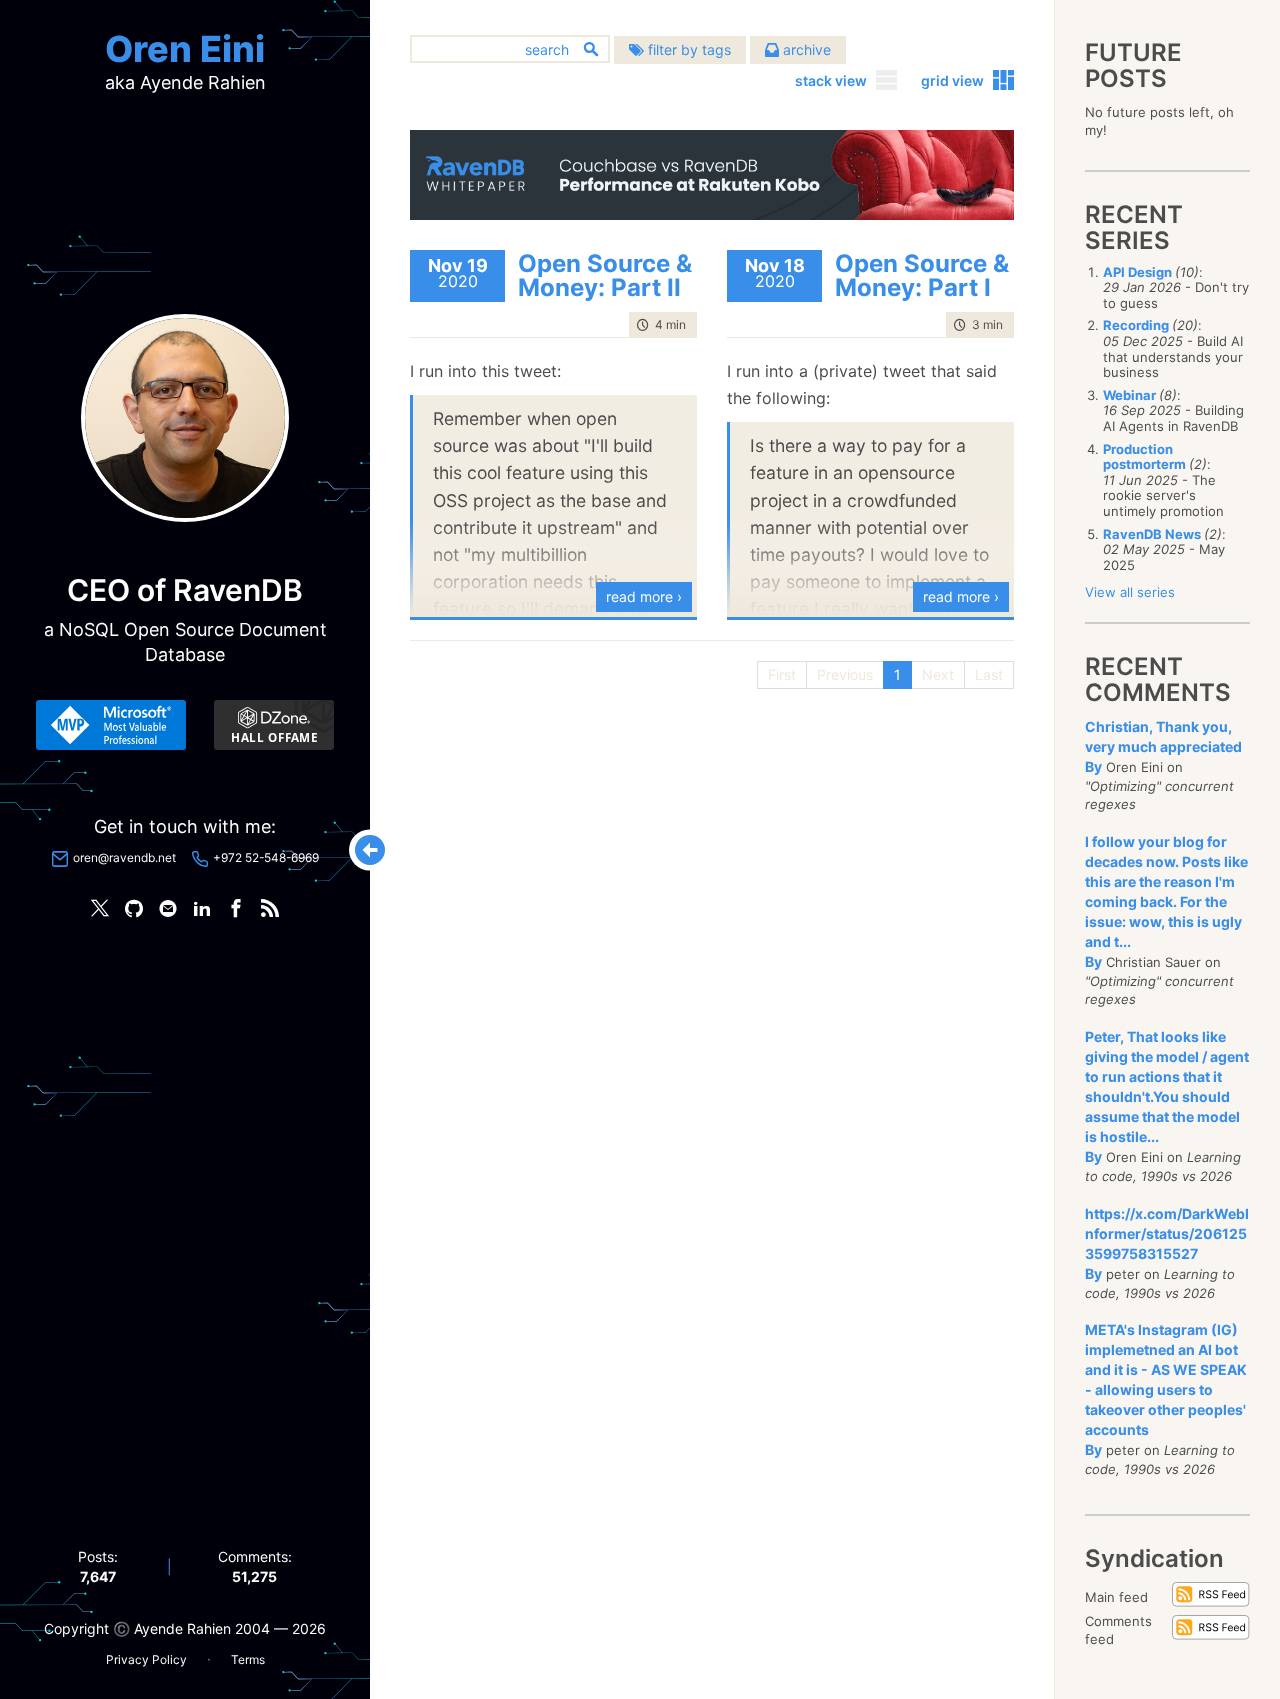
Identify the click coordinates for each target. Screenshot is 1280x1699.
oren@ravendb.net (124, 857)
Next (938, 674)
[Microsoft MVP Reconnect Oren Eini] (111, 725)
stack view (831, 80)
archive (805, 49)
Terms (248, 1659)
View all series (1130, 592)
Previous (845, 674)
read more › (644, 596)
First (782, 674)
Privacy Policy (146, 1659)
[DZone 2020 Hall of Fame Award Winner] (274, 725)
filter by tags (687, 49)
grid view (952, 80)
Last (989, 674)
